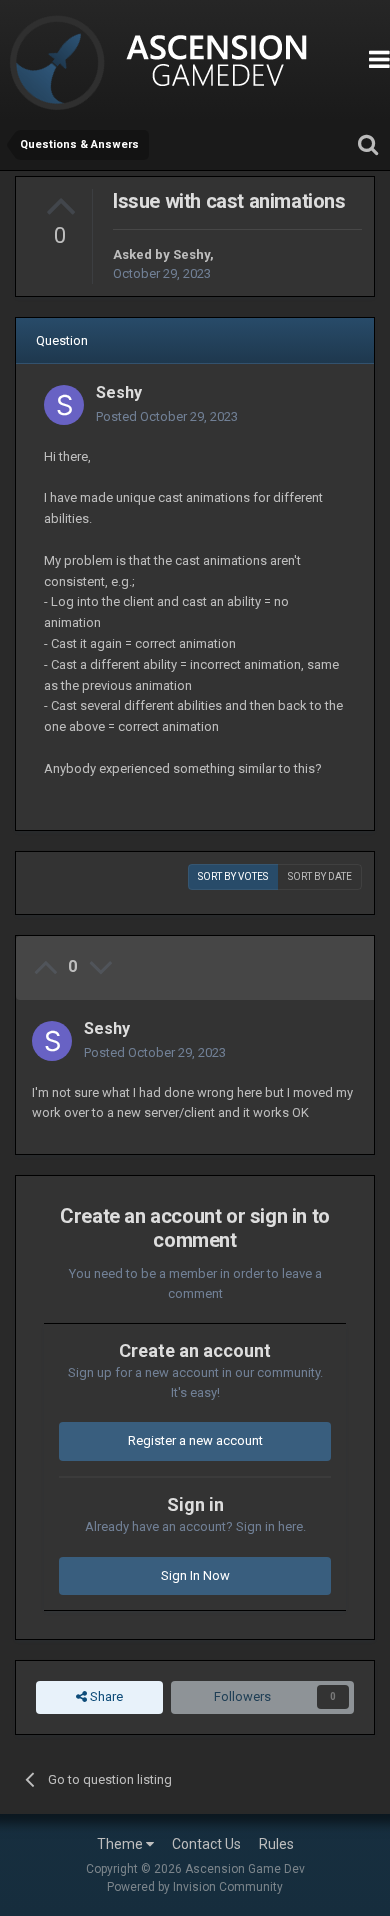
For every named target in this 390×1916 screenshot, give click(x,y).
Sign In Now (195, 1575)
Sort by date (320, 876)
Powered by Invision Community (195, 1887)
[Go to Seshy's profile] (64, 405)
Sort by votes (233, 876)
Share (105, 1696)
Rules (276, 1844)
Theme (121, 1844)
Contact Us (206, 1844)
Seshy (191, 254)
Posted (167, 416)
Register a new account (195, 1440)
